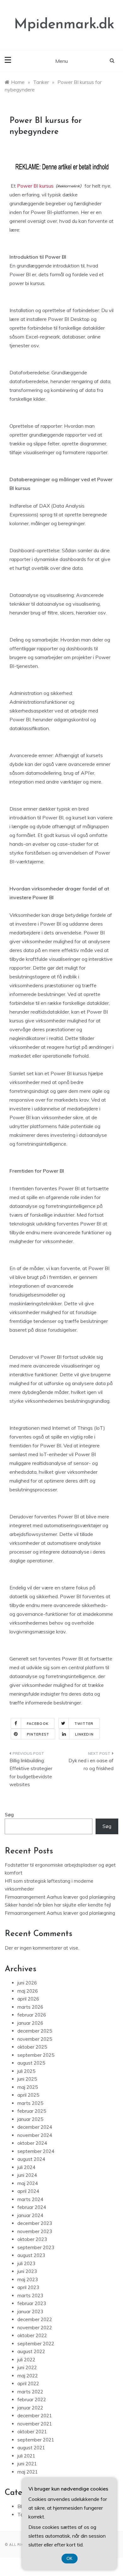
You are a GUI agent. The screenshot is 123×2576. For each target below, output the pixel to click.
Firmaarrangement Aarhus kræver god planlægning (60, 1897)
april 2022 (28, 2383)
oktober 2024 (32, 2143)
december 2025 (35, 2031)
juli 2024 (26, 2167)
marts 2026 (30, 2007)
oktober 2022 (32, 2335)
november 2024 (35, 2135)
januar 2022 (30, 2408)
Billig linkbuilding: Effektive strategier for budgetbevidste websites (31, 1773)
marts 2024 (30, 2199)
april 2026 (28, 1999)
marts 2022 (30, 2392)
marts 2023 (30, 2295)
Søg (9, 1815)
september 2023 (36, 2247)
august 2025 (31, 2063)
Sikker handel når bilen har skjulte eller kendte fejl (58, 1905)
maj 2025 (28, 2087)
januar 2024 (30, 2215)
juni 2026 (27, 1983)
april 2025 (28, 2095)
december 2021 (35, 2416)
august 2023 (31, 2255)
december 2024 (35, 2127)
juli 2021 (26, 2456)
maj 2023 (28, 2279)
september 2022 (36, 2344)
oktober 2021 (32, 2432)
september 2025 (36, 2055)
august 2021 (31, 2448)
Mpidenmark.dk (64, 25)
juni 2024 (27, 2175)
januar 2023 (30, 2312)
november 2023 (35, 2231)
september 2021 (36, 2440)
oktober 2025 (32, 2047)
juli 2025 (26, 2071)
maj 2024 (28, 2183)
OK (70, 2559)
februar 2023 (32, 2303)
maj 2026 (28, 1991)
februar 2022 (32, 2400)
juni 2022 (27, 2367)
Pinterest (38, 1734)
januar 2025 (30, 2119)
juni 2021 (27, 2464)
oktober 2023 (32, 2239)
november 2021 (35, 2424)
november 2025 (35, 2039)
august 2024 (31, 2159)
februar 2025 (32, 2111)
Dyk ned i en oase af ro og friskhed (91, 1765)
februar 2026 (32, 2015)
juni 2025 (27, 2079)
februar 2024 (32, 2207)
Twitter (84, 1724)
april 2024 (28, 2191)
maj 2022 (28, 2376)
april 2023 (28, 2287)
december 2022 (35, 2319)
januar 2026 (30, 2023)
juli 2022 (26, 2360)
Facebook (38, 1724)
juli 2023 (26, 2263)
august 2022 (31, 2351)
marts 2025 (30, 2103)
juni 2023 (27, 2271)
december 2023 (35, 2223)
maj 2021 (28, 2472)
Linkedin (84, 1734)
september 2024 (36, 2151)
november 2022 (35, 2328)
